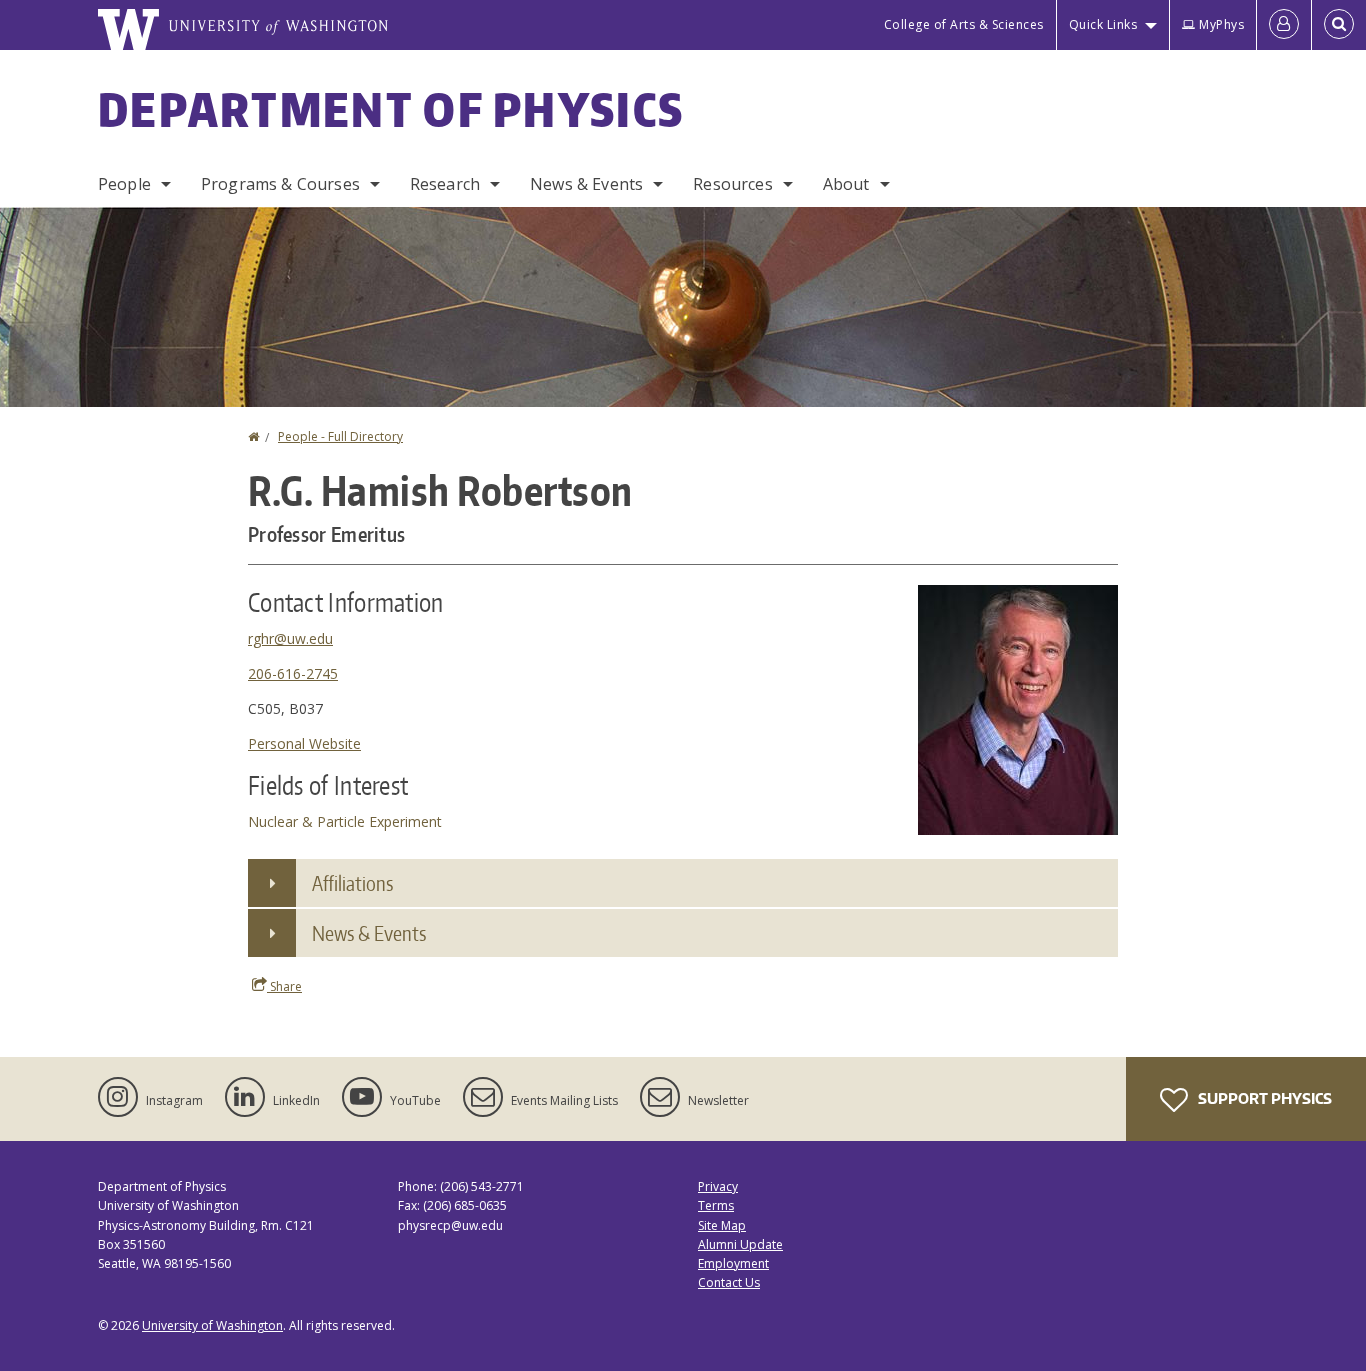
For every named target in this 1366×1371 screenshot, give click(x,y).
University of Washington (212, 1325)
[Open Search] (1339, 25)
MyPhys (1221, 24)
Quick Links (1103, 24)
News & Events (586, 184)
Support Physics (1263, 1098)
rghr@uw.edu (290, 638)
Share (284, 986)
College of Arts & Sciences (964, 24)
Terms (716, 1205)
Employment (733, 1263)
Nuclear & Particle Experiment (345, 821)
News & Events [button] (369, 933)
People (124, 184)
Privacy (718, 1186)
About (846, 184)
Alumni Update (740, 1244)
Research (445, 184)
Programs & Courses (280, 184)
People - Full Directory (340, 436)
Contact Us (729, 1282)
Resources (732, 184)
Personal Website (304, 743)
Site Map (722, 1225)
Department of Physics (391, 109)
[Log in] (1284, 25)
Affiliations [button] (352, 883)
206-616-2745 (293, 673)
